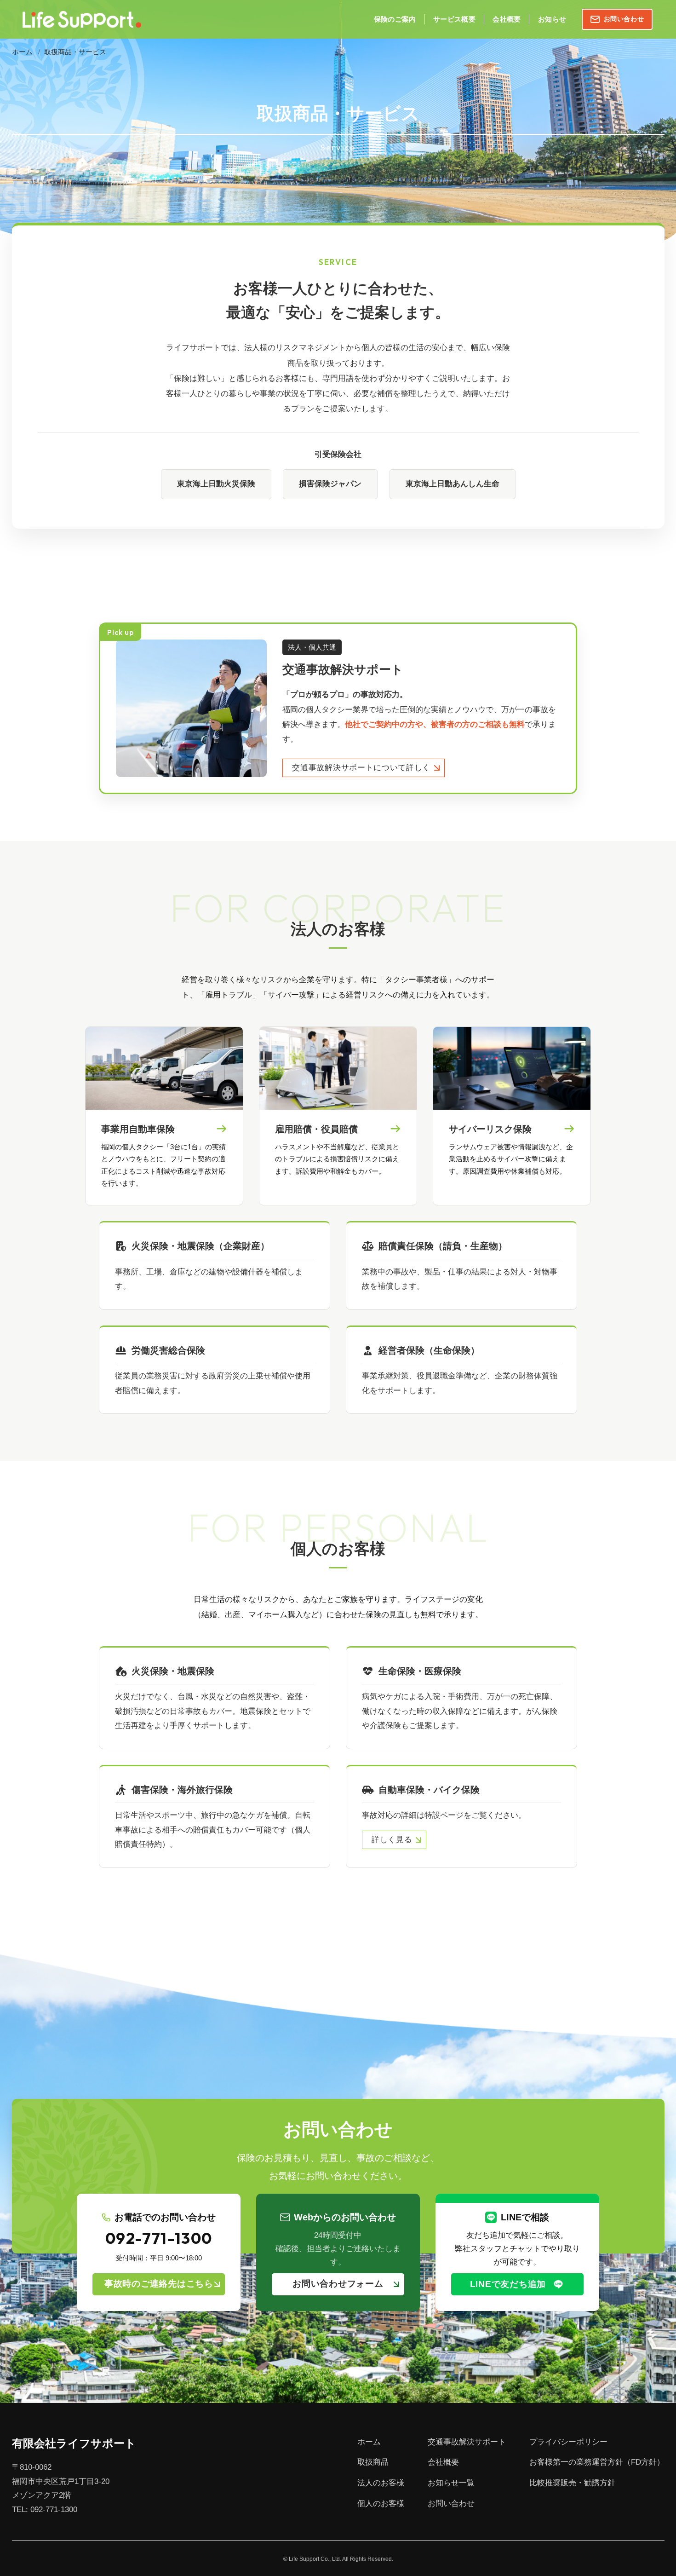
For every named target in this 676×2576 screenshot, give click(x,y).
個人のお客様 (381, 2504)
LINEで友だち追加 (508, 2284)
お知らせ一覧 (451, 2483)
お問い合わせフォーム (338, 2284)
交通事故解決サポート (467, 2442)
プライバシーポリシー (568, 2442)
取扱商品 (373, 2462)
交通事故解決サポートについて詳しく (361, 768)
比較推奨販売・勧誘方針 (572, 2483)
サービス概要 (454, 19)
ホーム (22, 52)
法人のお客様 (381, 2483)
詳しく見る (392, 1840)
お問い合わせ (624, 19)
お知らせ (552, 19)
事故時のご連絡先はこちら (159, 2284)
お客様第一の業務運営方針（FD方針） (597, 2462)
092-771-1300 (159, 2239)
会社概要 (507, 19)
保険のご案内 (395, 19)
